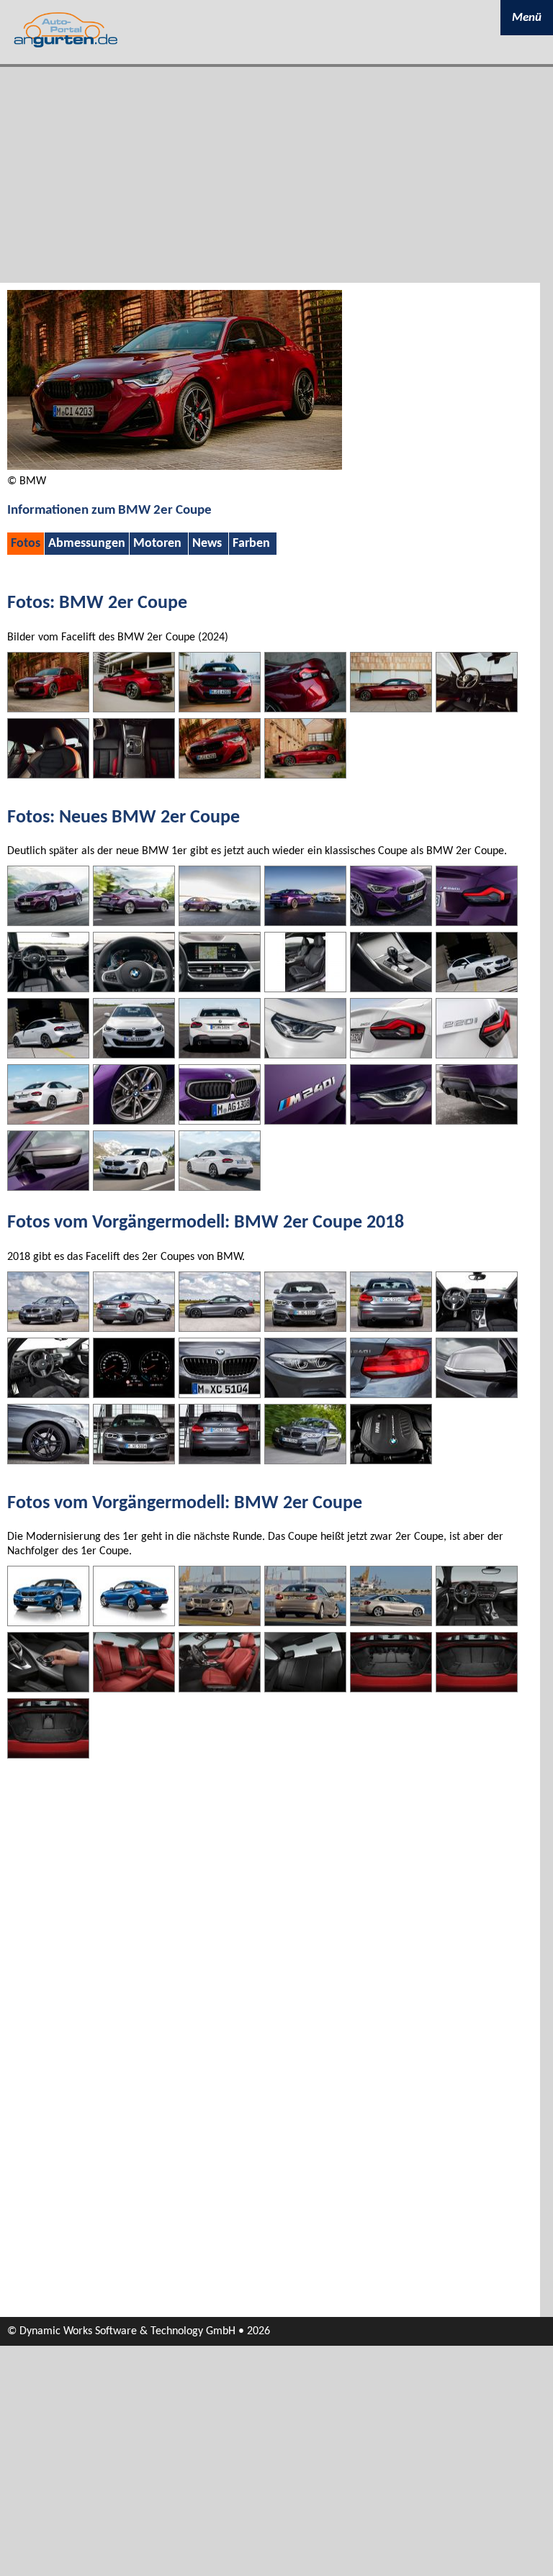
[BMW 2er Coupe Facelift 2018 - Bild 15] (220, 1461)
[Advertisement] (276, 175)
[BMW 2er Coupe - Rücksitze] (305, 1689)
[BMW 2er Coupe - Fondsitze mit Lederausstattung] (134, 1689)
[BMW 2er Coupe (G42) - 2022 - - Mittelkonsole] (220, 989)
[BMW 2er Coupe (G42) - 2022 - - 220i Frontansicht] (477, 989)
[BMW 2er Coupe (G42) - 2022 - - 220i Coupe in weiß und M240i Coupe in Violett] (220, 922)
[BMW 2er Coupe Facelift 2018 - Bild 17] (391, 1461)
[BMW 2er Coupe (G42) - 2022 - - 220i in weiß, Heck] (220, 1055)
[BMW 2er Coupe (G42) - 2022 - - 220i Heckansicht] (48, 1055)
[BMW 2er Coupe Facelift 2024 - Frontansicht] (48, 709)
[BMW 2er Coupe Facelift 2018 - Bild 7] (48, 1394)
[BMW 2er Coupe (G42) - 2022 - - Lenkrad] (134, 989)
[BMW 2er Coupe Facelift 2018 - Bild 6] (477, 1328)
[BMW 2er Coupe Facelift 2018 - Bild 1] (48, 1328)
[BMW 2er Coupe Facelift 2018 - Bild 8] (134, 1394)
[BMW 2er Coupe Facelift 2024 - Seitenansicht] (391, 709)
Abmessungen (87, 544)
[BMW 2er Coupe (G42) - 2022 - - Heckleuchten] (391, 1055)
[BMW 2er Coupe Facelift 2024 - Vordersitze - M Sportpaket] (48, 775)
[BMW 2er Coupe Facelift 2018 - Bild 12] (477, 1394)
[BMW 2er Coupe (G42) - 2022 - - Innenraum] (48, 989)
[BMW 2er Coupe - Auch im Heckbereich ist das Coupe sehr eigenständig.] (305, 1623)
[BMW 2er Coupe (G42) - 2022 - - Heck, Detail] (477, 922)
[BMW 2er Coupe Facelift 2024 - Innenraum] (477, 709)
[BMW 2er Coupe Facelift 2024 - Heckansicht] (134, 709)
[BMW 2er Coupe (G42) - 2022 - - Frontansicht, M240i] (48, 922)
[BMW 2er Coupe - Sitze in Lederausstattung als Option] (220, 1689)
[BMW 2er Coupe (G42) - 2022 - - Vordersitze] (305, 989)
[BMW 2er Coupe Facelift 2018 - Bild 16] (305, 1461)
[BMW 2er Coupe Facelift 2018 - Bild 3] (220, 1328)
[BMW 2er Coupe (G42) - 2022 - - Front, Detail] (391, 922)
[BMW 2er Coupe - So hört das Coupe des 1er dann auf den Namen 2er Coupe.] (134, 1623)
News (207, 544)
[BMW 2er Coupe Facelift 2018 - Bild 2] (134, 1328)
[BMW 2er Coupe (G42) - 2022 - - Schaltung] (391, 989)
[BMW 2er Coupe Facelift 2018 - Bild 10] (305, 1394)
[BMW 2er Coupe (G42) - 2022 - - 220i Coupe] (134, 1187)
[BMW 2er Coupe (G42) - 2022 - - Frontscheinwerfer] (305, 1055)
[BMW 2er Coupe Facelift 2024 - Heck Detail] (305, 709)
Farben (251, 544)
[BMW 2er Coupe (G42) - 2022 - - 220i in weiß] (134, 1055)
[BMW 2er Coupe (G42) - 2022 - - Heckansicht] (48, 1121)
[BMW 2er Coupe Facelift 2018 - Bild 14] (134, 1461)
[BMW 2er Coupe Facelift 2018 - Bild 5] (391, 1328)
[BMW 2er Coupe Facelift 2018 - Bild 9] (220, 1394)
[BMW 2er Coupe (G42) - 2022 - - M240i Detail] (134, 1121)
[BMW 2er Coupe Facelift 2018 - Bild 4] (305, 1328)
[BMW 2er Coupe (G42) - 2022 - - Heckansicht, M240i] (134, 922)
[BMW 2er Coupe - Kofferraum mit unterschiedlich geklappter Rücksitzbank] (391, 1689)
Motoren (157, 544)
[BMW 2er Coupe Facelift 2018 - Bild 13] (48, 1461)
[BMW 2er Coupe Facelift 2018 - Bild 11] (391, 1394)
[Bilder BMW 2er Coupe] (175, 467)
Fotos (26, 544)
